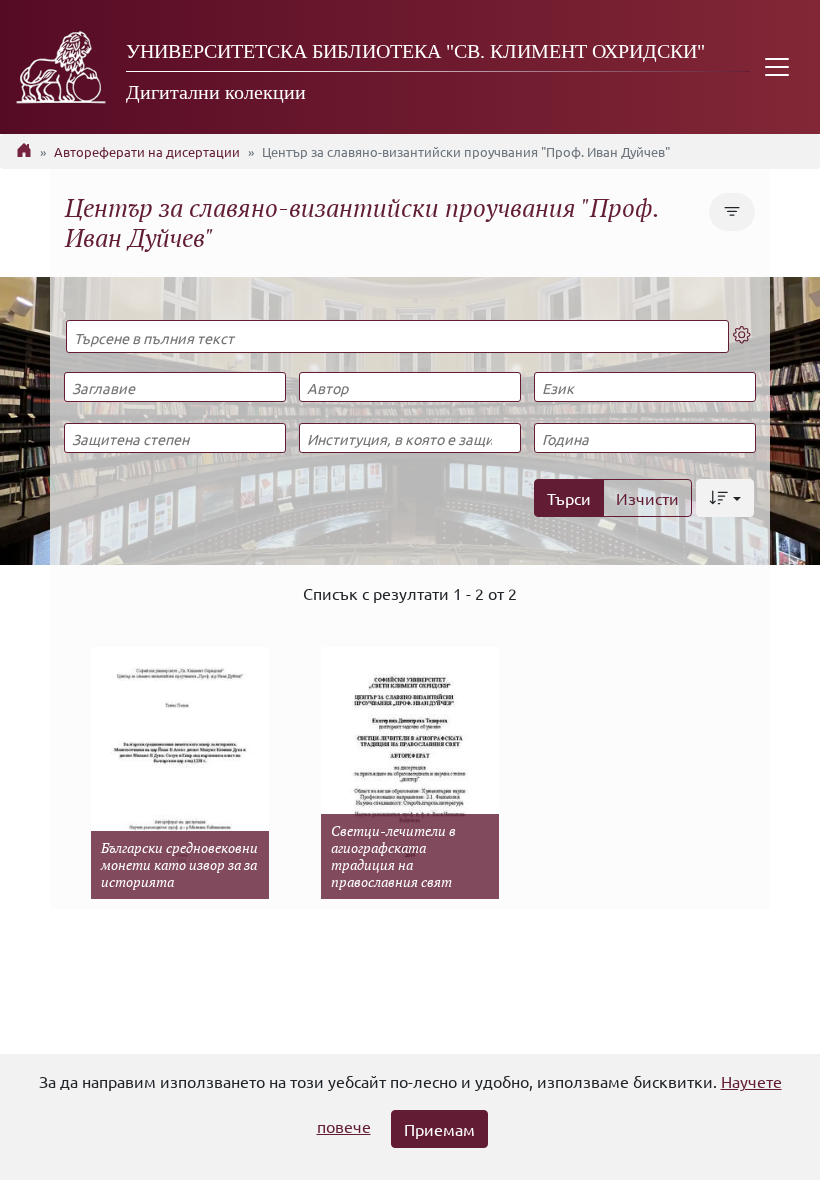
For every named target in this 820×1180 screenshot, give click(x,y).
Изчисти (647, 498)
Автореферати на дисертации (147, 151)
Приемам (439, 1129)
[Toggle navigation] (777, 67)
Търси (569, 498)
